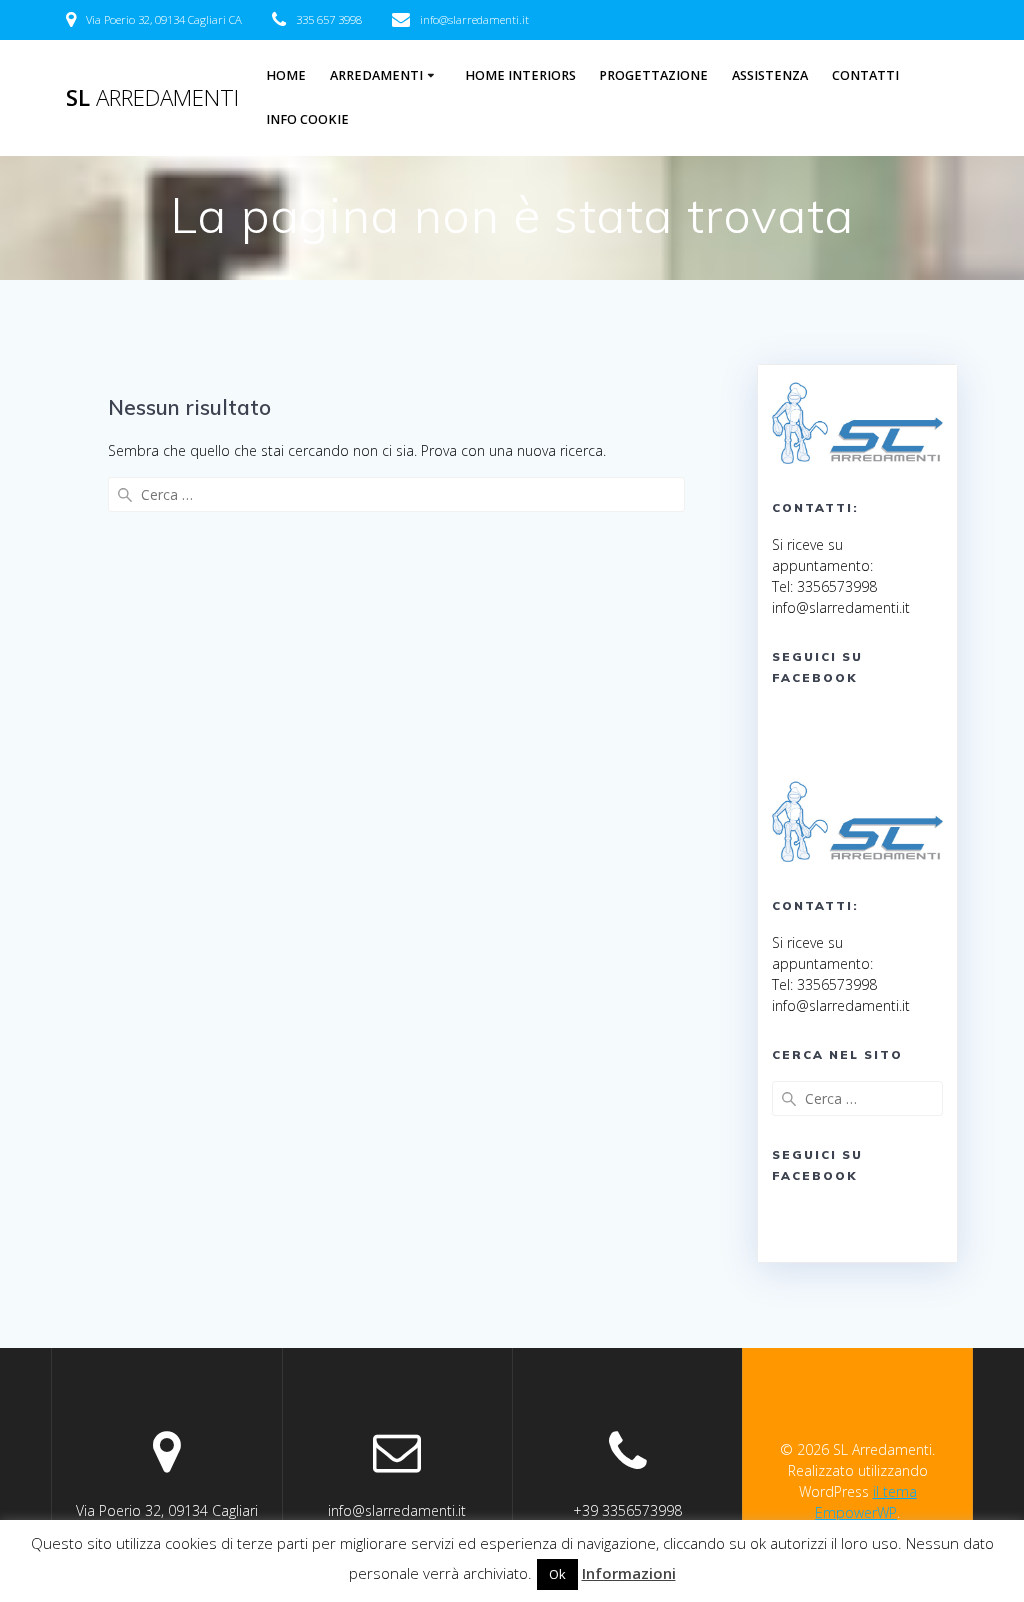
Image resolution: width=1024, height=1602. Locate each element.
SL (152, 98)
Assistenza (770, 75)
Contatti (865, 75)
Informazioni (629, 1573)
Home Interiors (520, 75)
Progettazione (653, 75)
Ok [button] (557, 1574)
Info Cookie (307, 119)
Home (286, 75)
